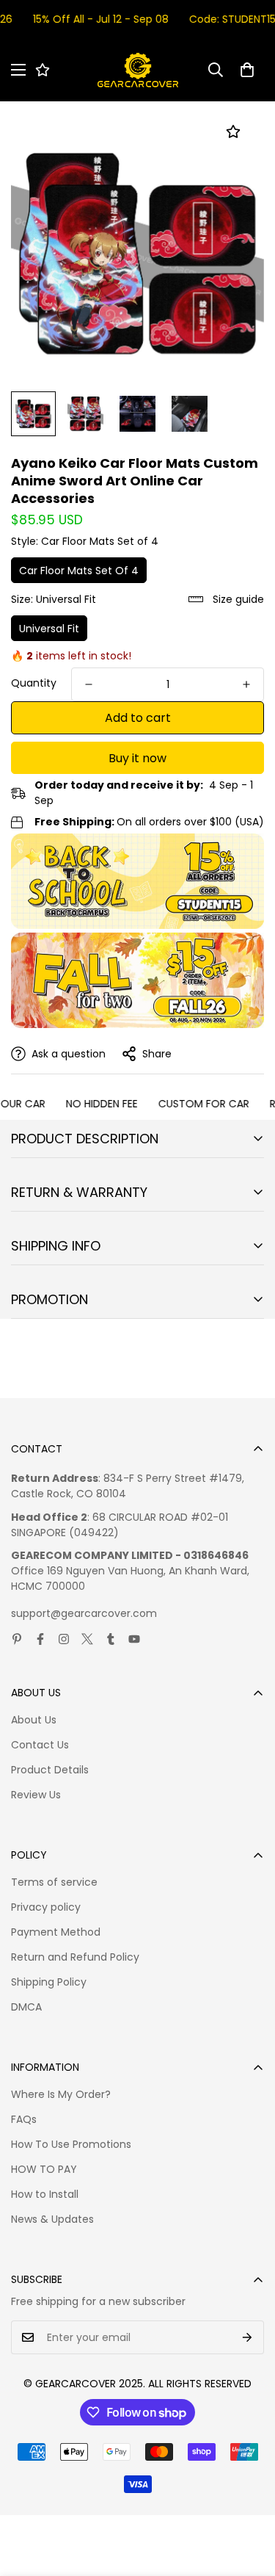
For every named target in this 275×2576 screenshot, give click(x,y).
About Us (34, 1720)
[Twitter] (87, 1639)
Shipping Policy (49, 1982)
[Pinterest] (17, 1639)
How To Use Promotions (71, 2144)
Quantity (34, 683)
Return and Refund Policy (75, 1957)
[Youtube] (134, 1639)
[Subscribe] (247, 2337)
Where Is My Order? (61, 2094)
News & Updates (52, 2219)
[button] (247, 70)
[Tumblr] (111, 1639)
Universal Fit (49, 629)
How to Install (45, 2194)
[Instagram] (64, 1639)
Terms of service (54, 1882)
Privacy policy (46, 1907)
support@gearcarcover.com (84, 1613)
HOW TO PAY (44, 2169)
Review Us (36, 1795)
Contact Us (40, 1745)
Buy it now (137, 758)
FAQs (24, 2119)
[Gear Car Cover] (138, 70)
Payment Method (56, 1932)
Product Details (50, 1770)
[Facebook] (40, 1639)
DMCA (26, 2007)
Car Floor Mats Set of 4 (79, 571)
